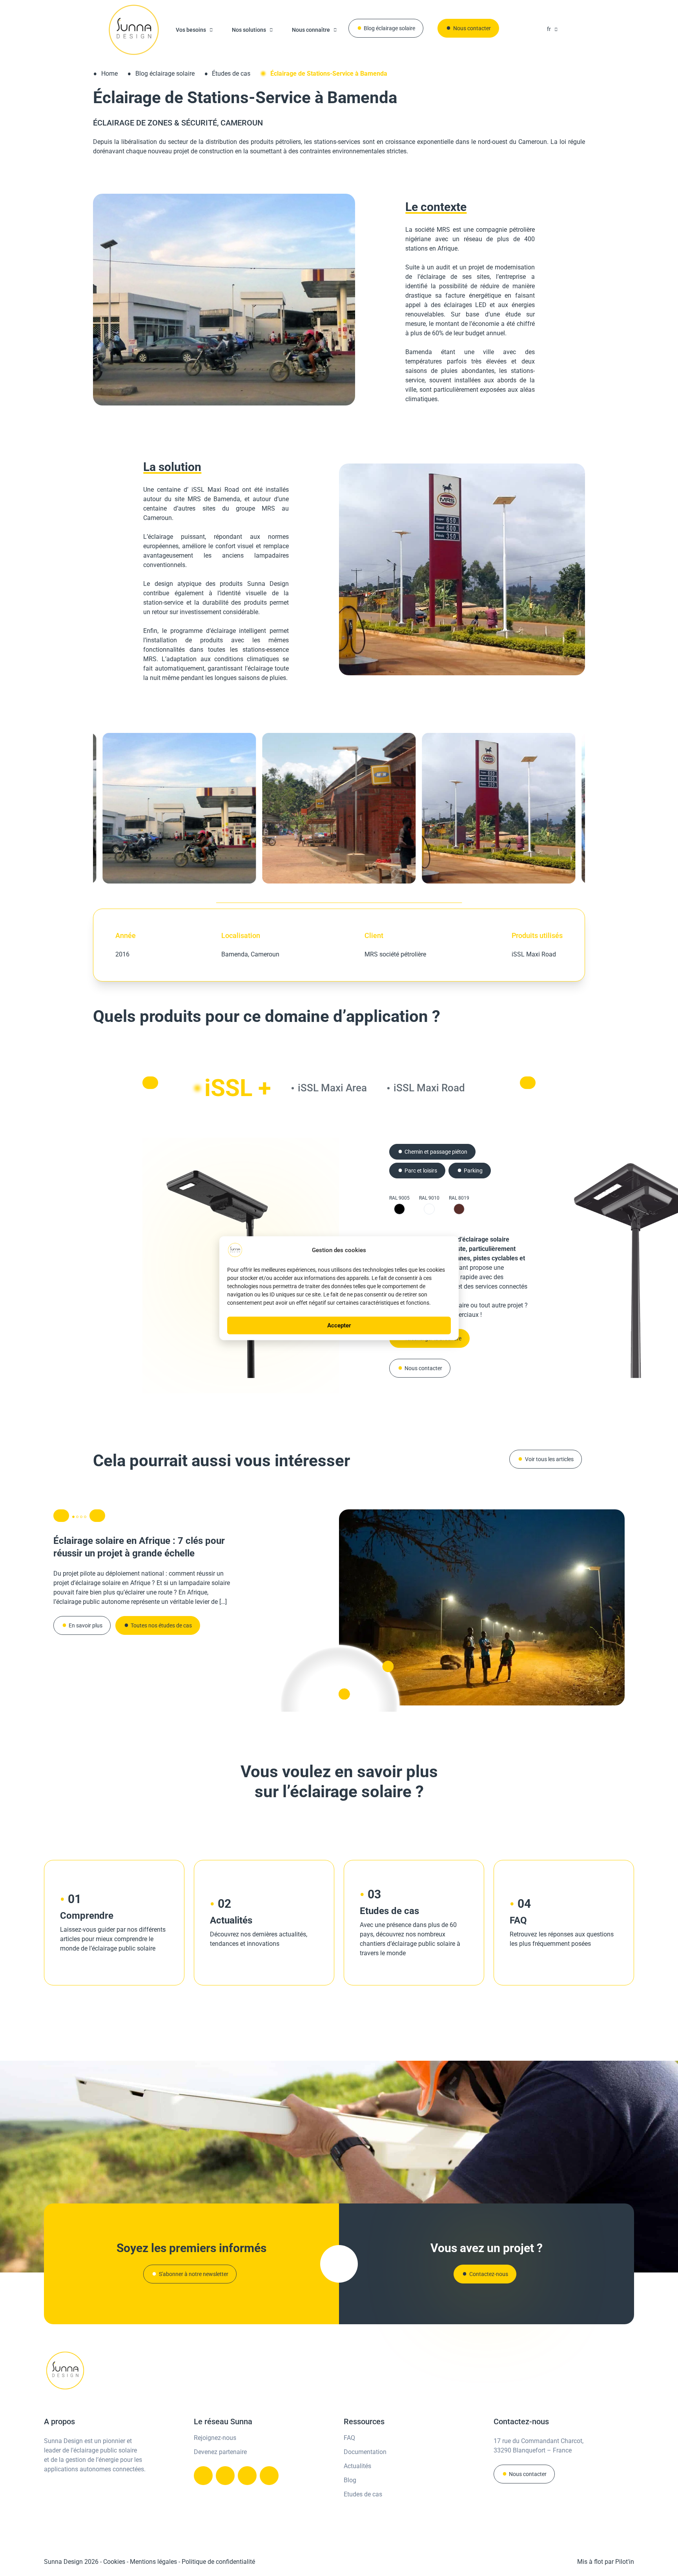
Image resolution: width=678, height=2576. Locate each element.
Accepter (339, 1325)
